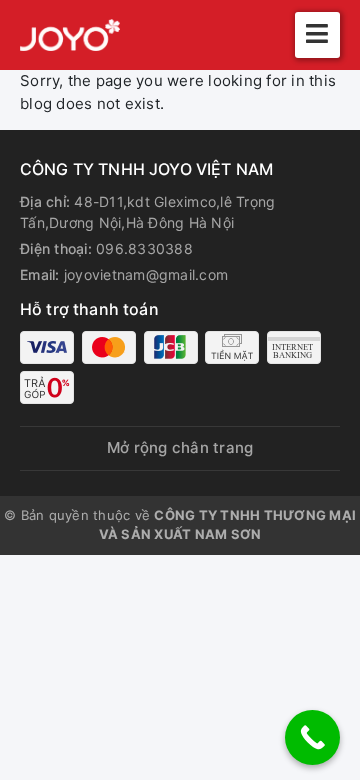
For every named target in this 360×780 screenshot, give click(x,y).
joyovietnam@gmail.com (146, 274)
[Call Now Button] (312, 737)
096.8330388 (144, 248)
